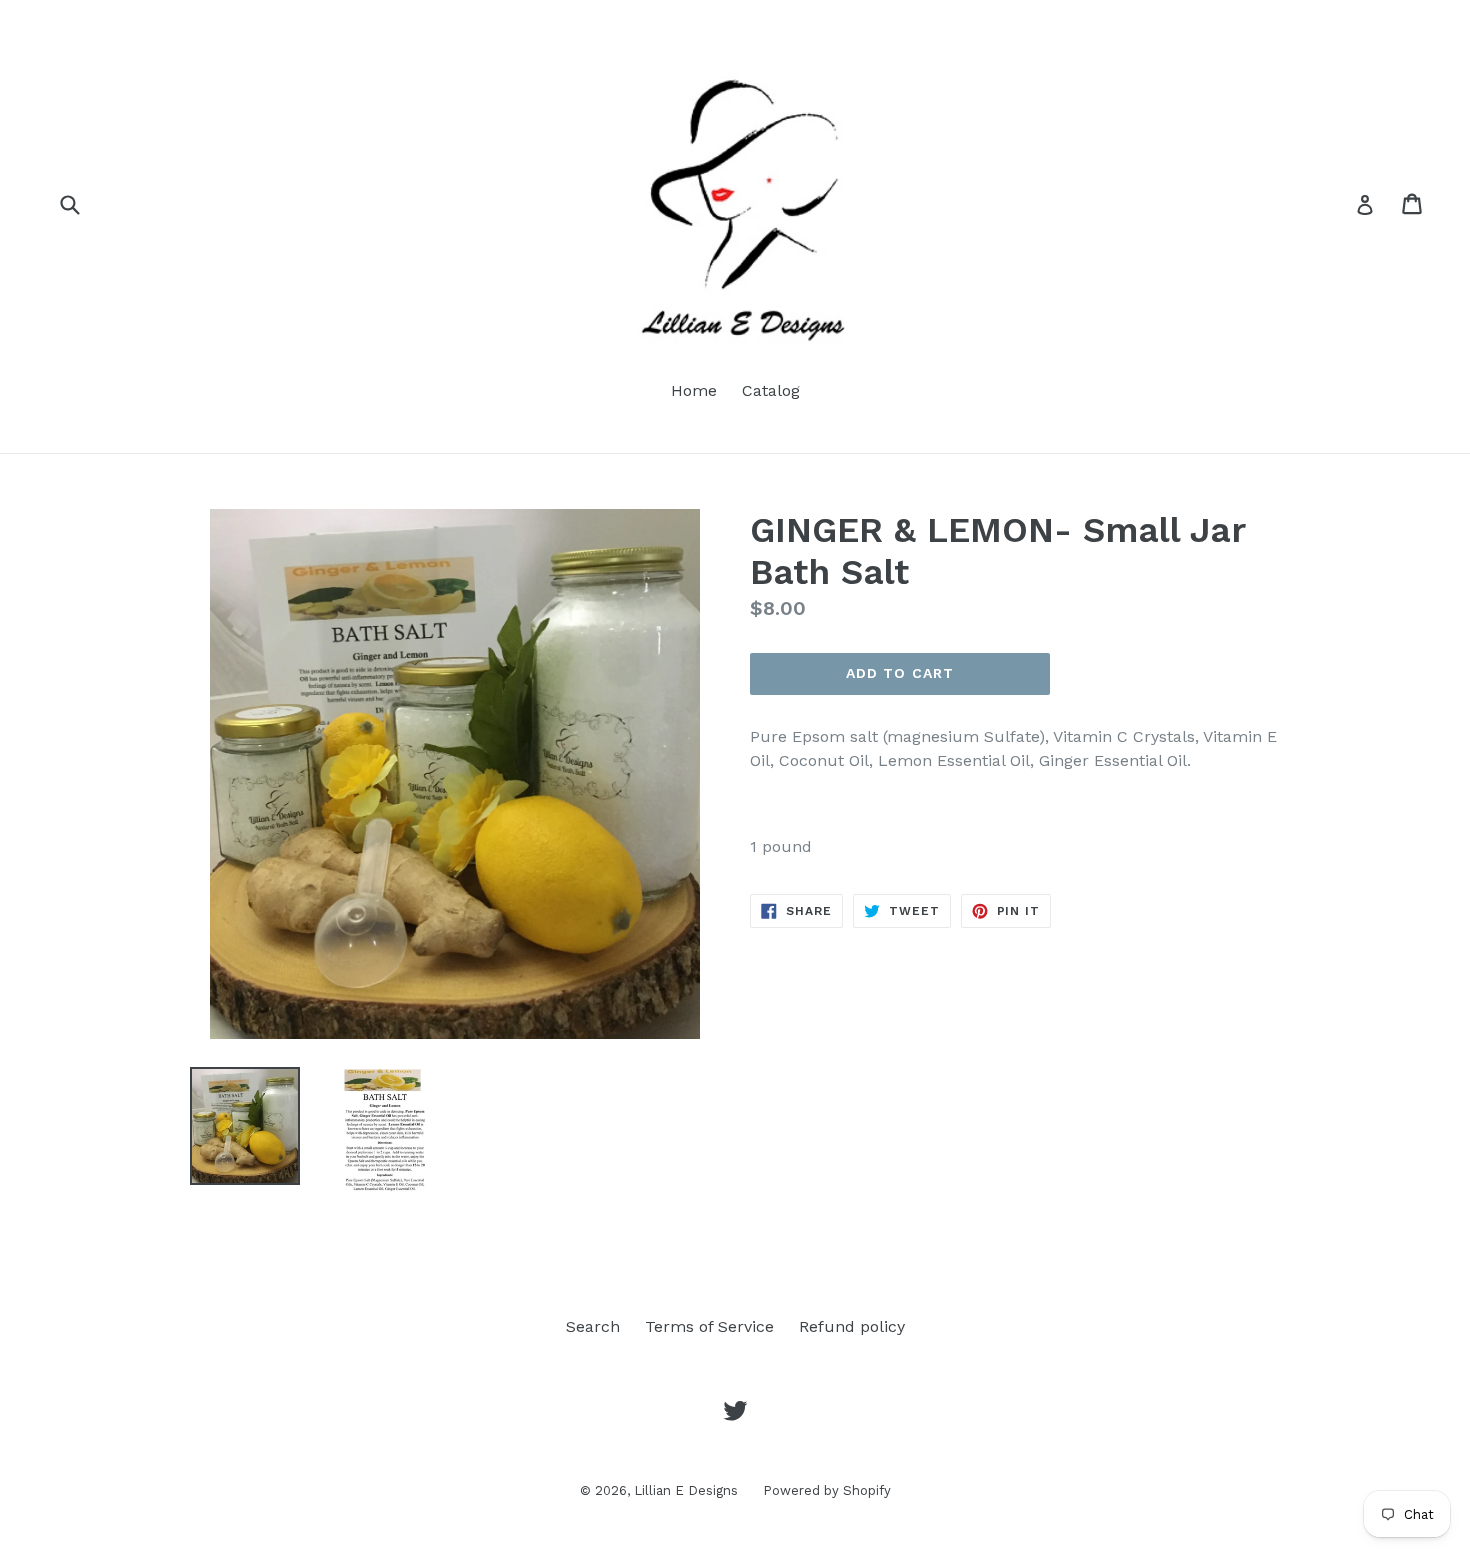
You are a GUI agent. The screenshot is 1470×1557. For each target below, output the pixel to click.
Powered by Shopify (827, 1490)
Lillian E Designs (686, 1490)
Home (694, 390)
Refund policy (852, 1326)
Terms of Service (709, 1326)
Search (593, 1326)
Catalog (771, 390)
